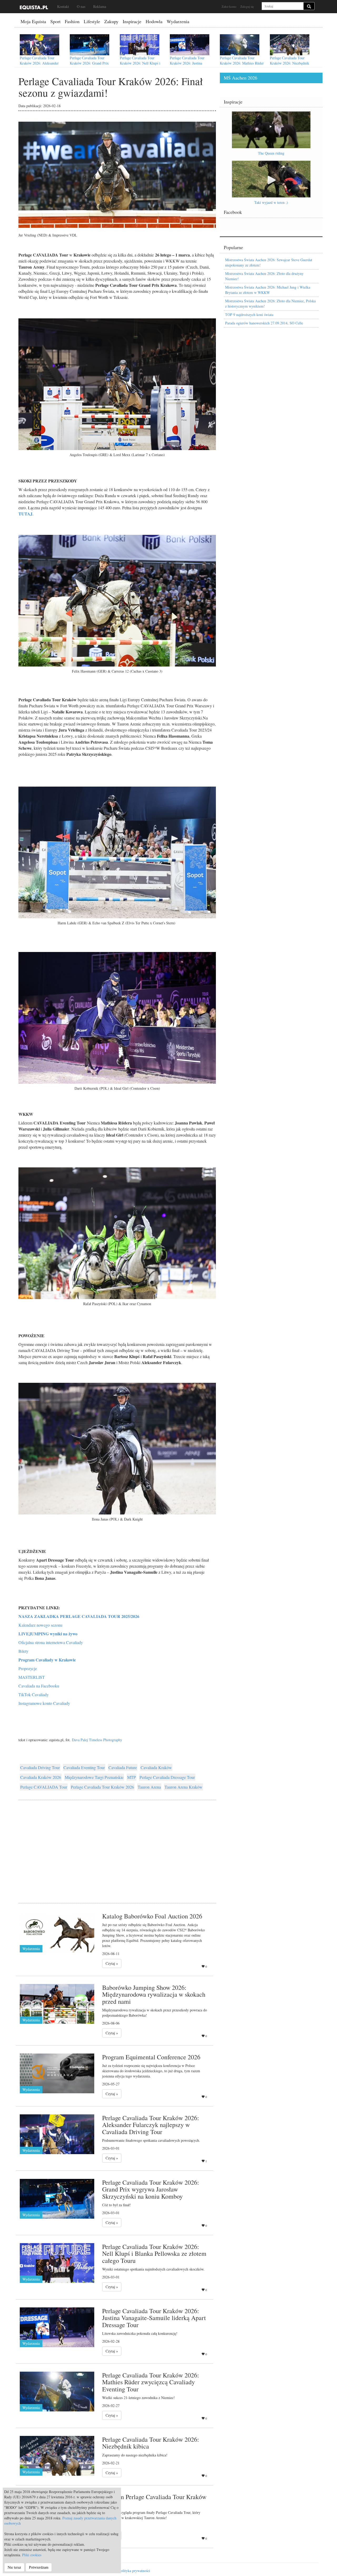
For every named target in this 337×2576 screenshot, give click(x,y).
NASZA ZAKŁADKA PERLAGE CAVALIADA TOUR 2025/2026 (79, 1616)
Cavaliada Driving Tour (40, 1767)
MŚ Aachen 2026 (241, 78)
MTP (132, 1777)
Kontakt (63, 6)
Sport (55, 21)
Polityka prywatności (134, 2571)
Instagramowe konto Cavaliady (44, 1703)
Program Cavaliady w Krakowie (47, 1660)
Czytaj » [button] (112, 1963)
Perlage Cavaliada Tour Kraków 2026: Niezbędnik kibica (289, 63)
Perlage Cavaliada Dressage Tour (167, 1777)
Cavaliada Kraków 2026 (41, 1777)
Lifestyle (92, 21)
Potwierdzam (39, 2567)
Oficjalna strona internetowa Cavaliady (51, 1642)
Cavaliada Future (123, 1767)
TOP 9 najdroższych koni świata (249, 315)
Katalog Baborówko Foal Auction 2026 (152, 1916)
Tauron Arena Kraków (184, 1787)
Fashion (72, 21)
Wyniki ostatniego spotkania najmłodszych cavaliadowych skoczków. (153, 2269)
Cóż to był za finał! (117, 2205)
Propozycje (28, 1668)
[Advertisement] (117, 1845)
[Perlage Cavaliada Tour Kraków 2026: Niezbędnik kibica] (290, 45)
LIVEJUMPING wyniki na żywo (48, 1634)
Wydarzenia (178, 21)
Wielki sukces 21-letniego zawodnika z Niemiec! (138, 2398)
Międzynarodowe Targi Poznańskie (94, 1777)
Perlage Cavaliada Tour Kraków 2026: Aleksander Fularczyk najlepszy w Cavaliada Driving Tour (39, 66)
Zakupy (111, 21)
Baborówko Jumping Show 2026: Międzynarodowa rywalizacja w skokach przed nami (154, 1994)
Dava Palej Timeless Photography (97, 1740)
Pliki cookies (32, 2555)
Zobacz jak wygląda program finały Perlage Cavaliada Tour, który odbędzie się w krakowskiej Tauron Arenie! (151, 2515)
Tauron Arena (149, 1787)
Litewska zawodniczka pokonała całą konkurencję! (140, 2333)
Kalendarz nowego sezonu (40, 1625)
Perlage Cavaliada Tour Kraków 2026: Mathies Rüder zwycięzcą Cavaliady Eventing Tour (242, 66)
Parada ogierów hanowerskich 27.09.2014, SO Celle (264, 323)
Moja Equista (33, 21)
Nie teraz (14, 2567)
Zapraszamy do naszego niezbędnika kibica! (135, 2455)
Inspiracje (132, 21)
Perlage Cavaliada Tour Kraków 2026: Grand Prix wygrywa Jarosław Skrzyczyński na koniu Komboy (93, 66)
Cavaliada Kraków (156, 1767)
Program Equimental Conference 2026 (151, 2057)
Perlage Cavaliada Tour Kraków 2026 (102, 1787)
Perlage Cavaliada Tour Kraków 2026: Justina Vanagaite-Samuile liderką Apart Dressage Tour (189, 66)
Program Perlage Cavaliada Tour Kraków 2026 (154, 2500)
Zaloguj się (247, 6)
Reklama (100, 6)
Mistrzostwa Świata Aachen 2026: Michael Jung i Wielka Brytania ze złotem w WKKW (268, 290)
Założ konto (229, 6)
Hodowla (154, 21)
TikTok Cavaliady (34, 1694)
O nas (81, 6)
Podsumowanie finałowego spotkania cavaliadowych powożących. (151, 2140)
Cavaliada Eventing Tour (84, 1767)
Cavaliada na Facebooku (39, 1686)
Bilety (23, 1651)
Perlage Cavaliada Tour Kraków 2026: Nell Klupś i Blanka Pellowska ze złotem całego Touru (141, 66)
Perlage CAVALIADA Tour (44, 1787)
